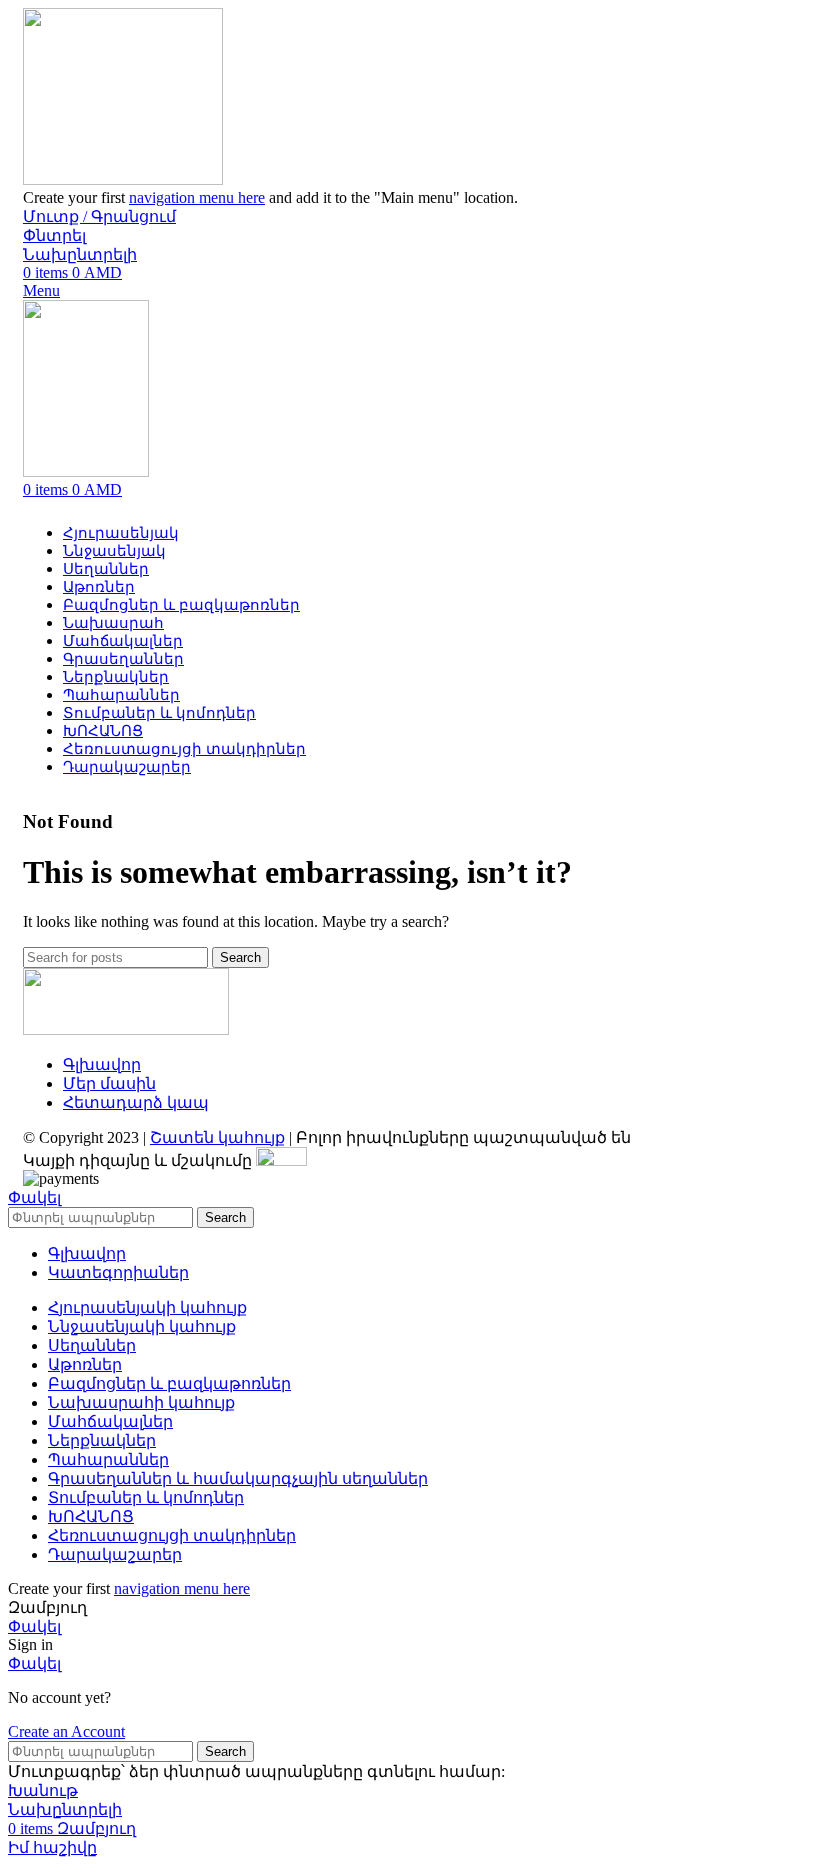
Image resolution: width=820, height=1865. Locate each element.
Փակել (34, 1197)
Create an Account (66, 1731)
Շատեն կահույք (217, 1137)
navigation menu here (197, 197)
